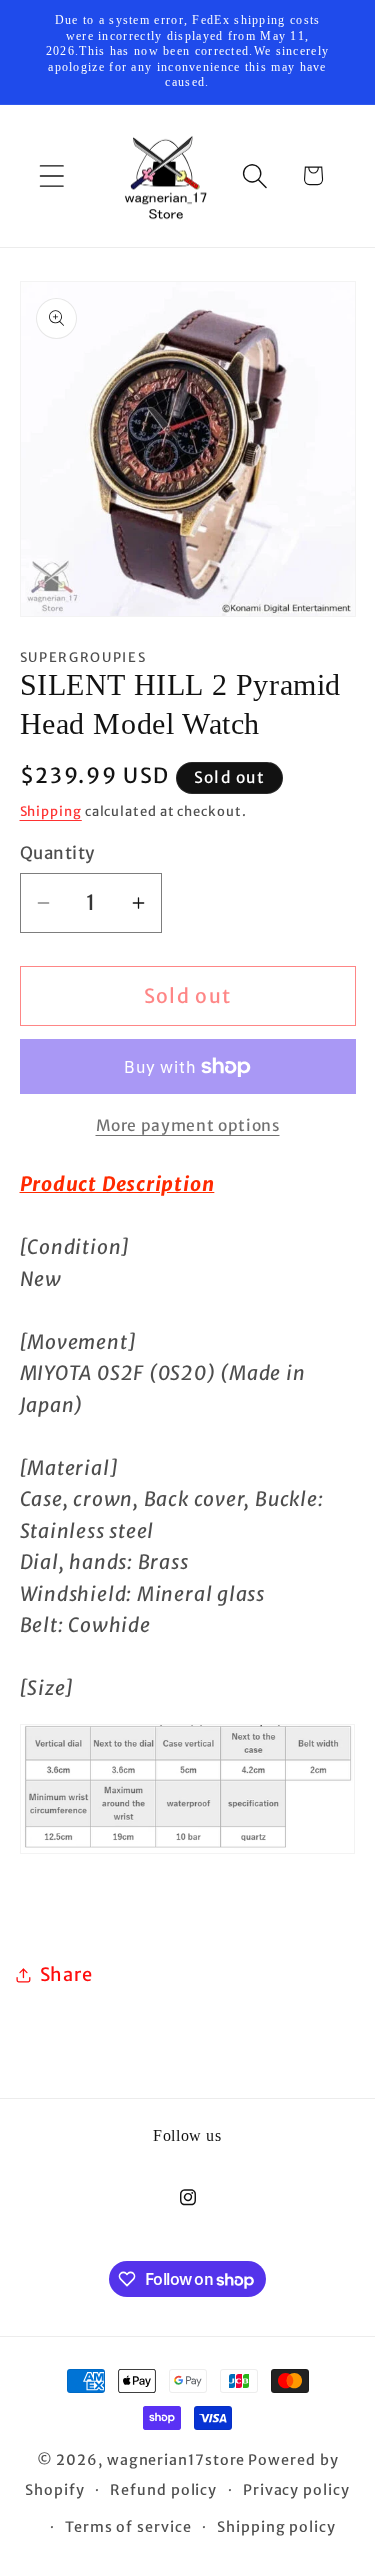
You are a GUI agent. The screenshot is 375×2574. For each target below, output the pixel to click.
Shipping (51, 811)
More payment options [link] (188, 1125)
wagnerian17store (176, 2460)
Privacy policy (296, 2490)
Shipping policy (276, 2527)
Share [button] (66, 1974)
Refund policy (163, 2490)
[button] (51, 175)
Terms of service (128, 2527)
